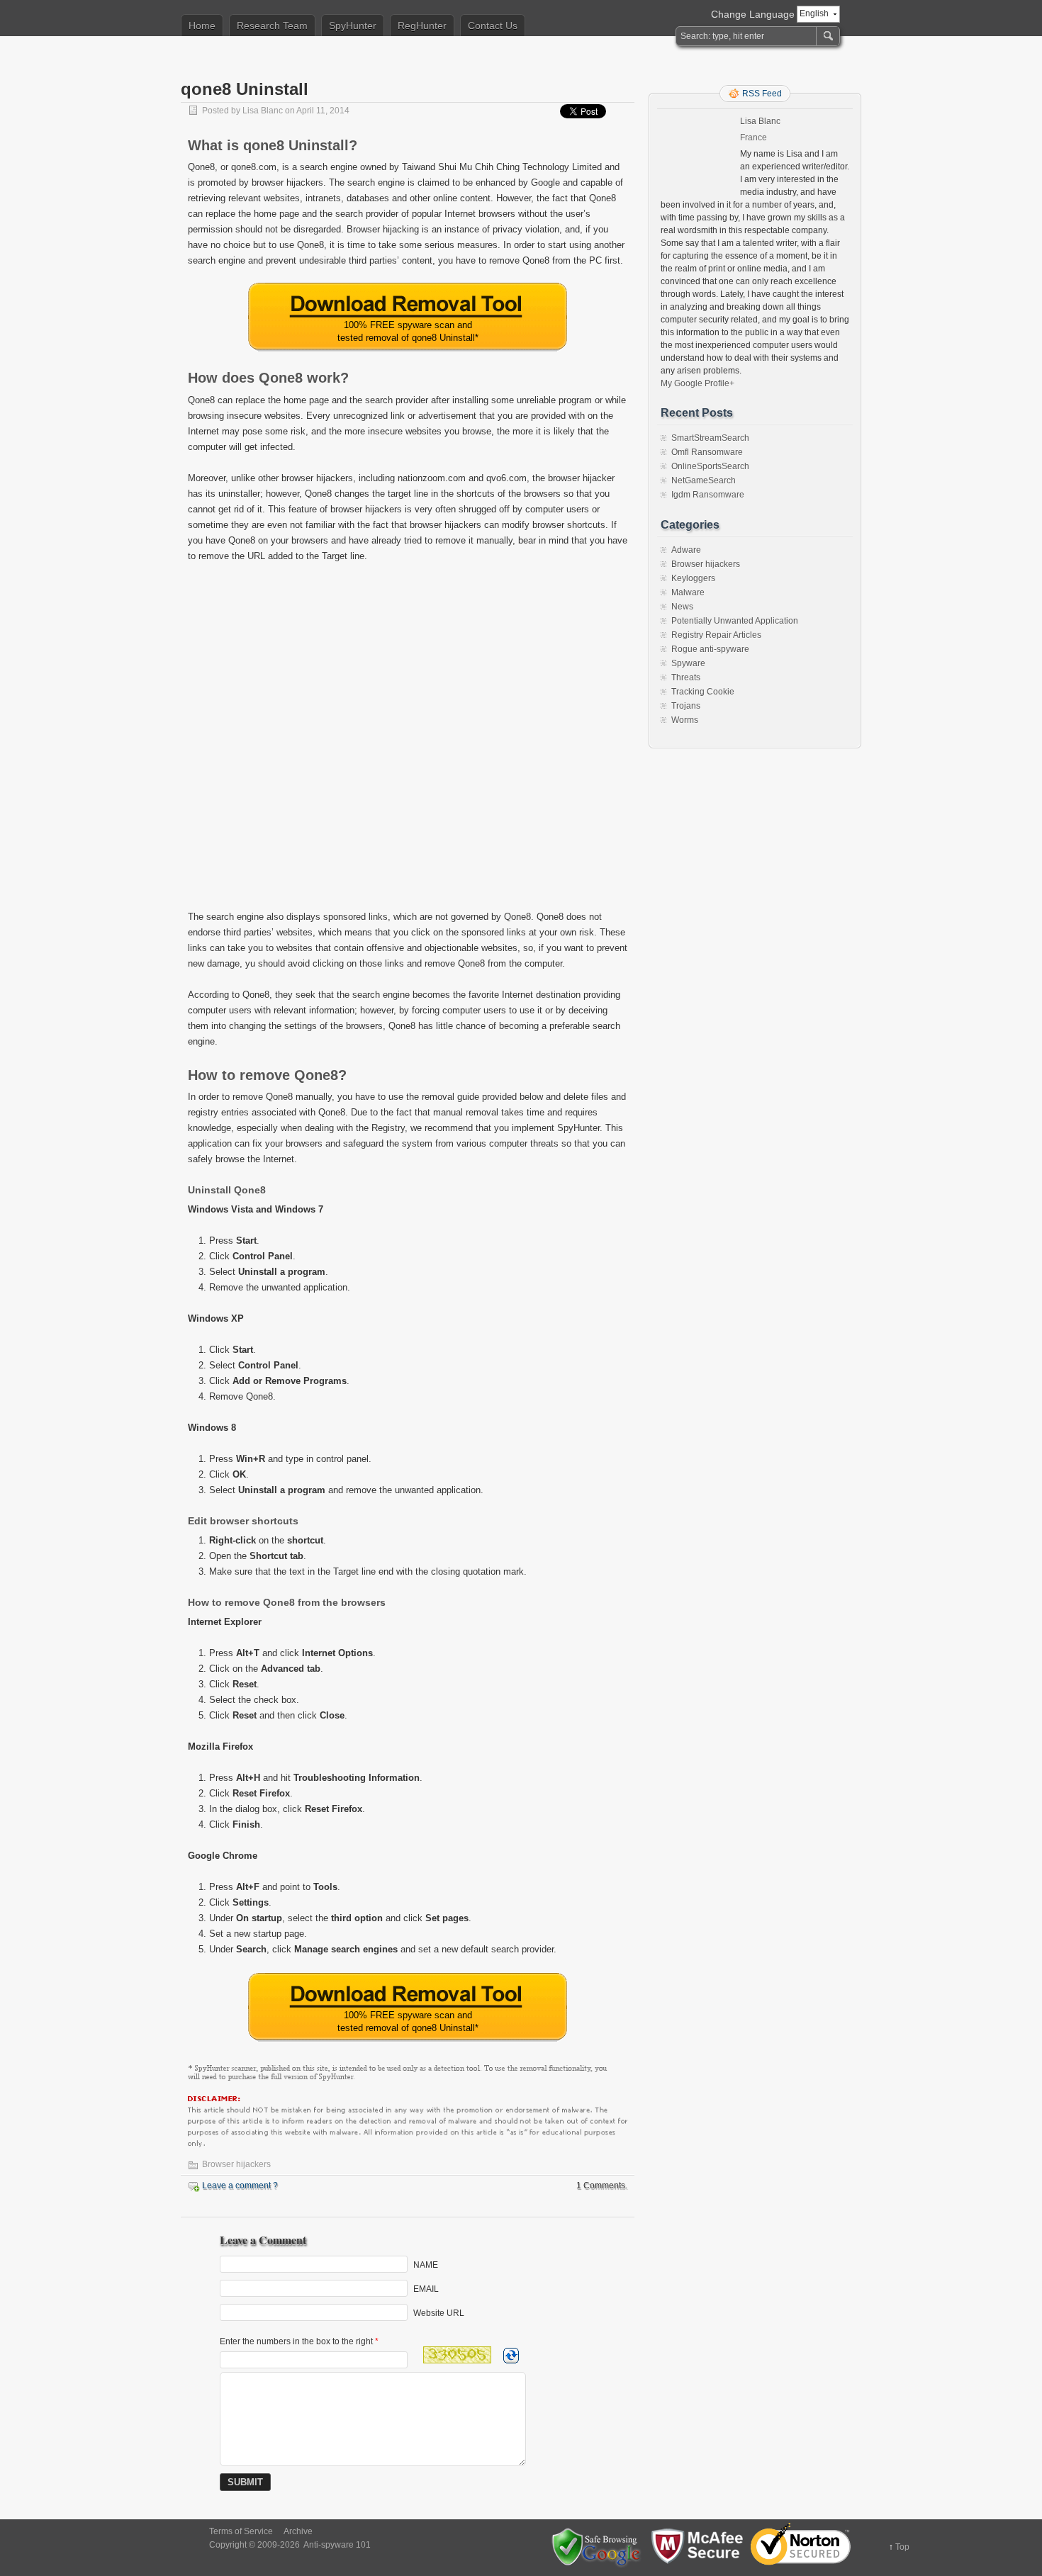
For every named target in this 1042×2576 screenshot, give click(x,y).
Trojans (686, 706)
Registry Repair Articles (716, 635)
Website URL (439, 2312)
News (682, 607)
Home (202, 26)
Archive (298, 2531)
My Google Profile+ (698, 383)
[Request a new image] (511, 2356)
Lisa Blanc (263, 111)
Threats (686, 677)
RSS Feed (762, 94)
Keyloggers (693, 578)
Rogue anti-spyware (710, 649)
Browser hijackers (236, 2164)
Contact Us (493, 26)
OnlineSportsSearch (710, 466)
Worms (685, 720)
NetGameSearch (704, 480)
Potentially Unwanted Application (735, 621)
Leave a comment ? (240, 2186)
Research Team (272, 26)
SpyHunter (353, 26)
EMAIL (426, 2288)
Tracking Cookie (703, 692)
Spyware (688, 663)
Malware (688, 592)
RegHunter (422, 26)
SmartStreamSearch (710, 438)
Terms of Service (241, 2531)
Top (902, 2547)
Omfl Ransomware (707, 452)
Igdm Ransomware (708, 495)
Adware (686, 550)
